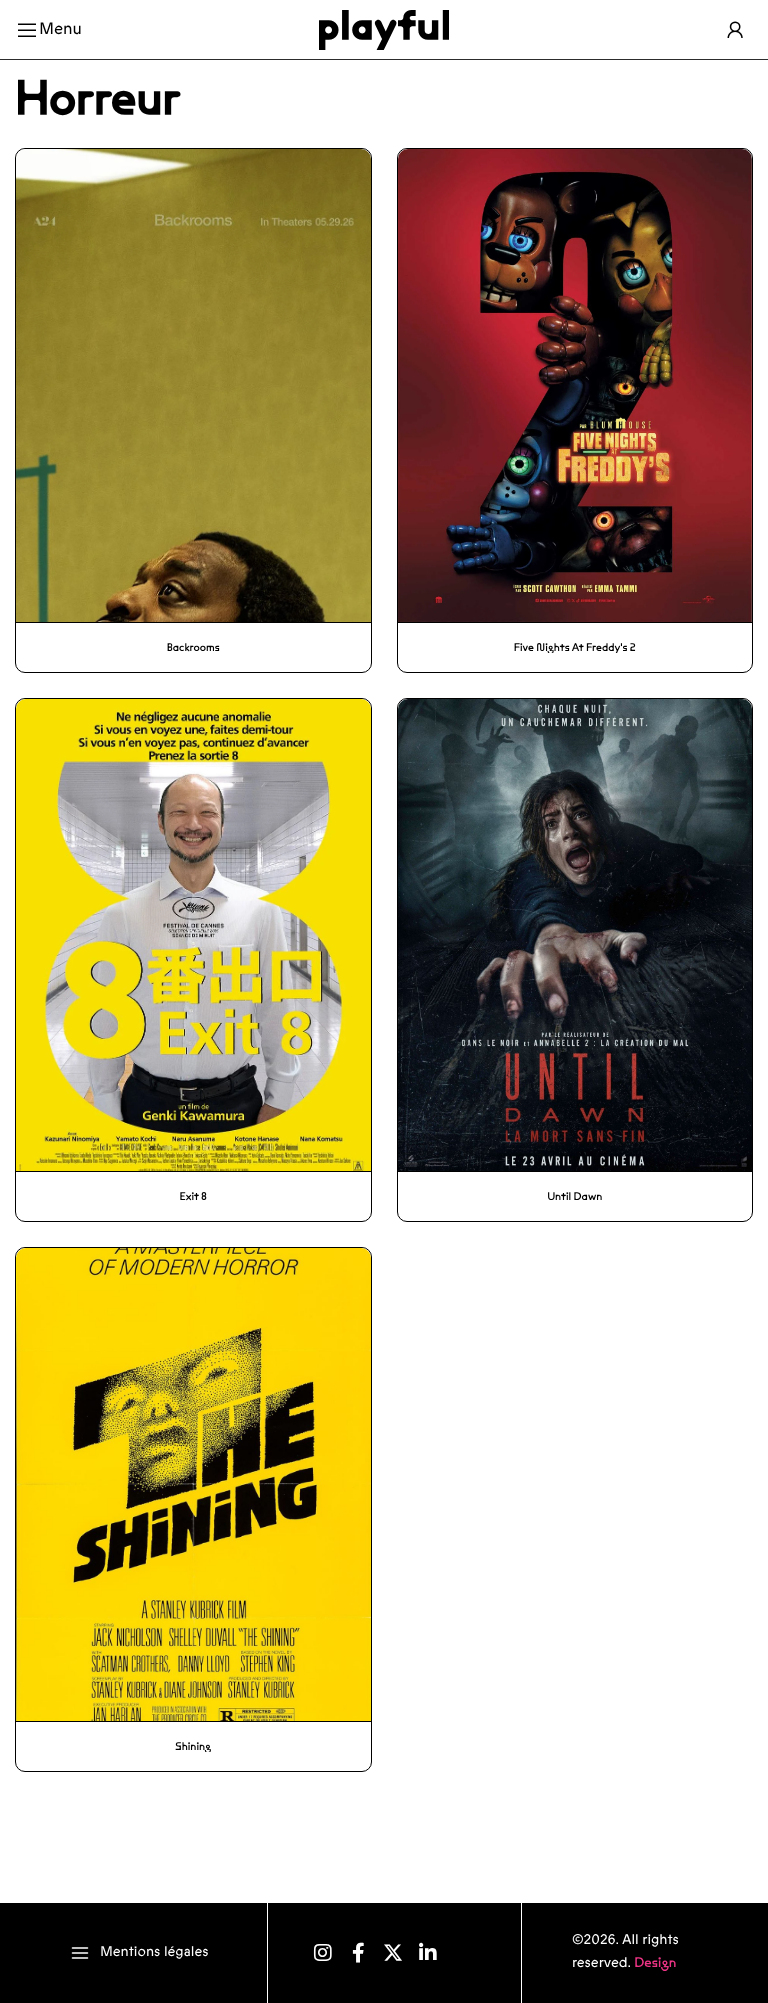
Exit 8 (193, 1196)
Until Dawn (574, 1196)
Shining (193, 1746)
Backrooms (193, 647)
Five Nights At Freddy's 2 (575, 647)
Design (655, 1963)
